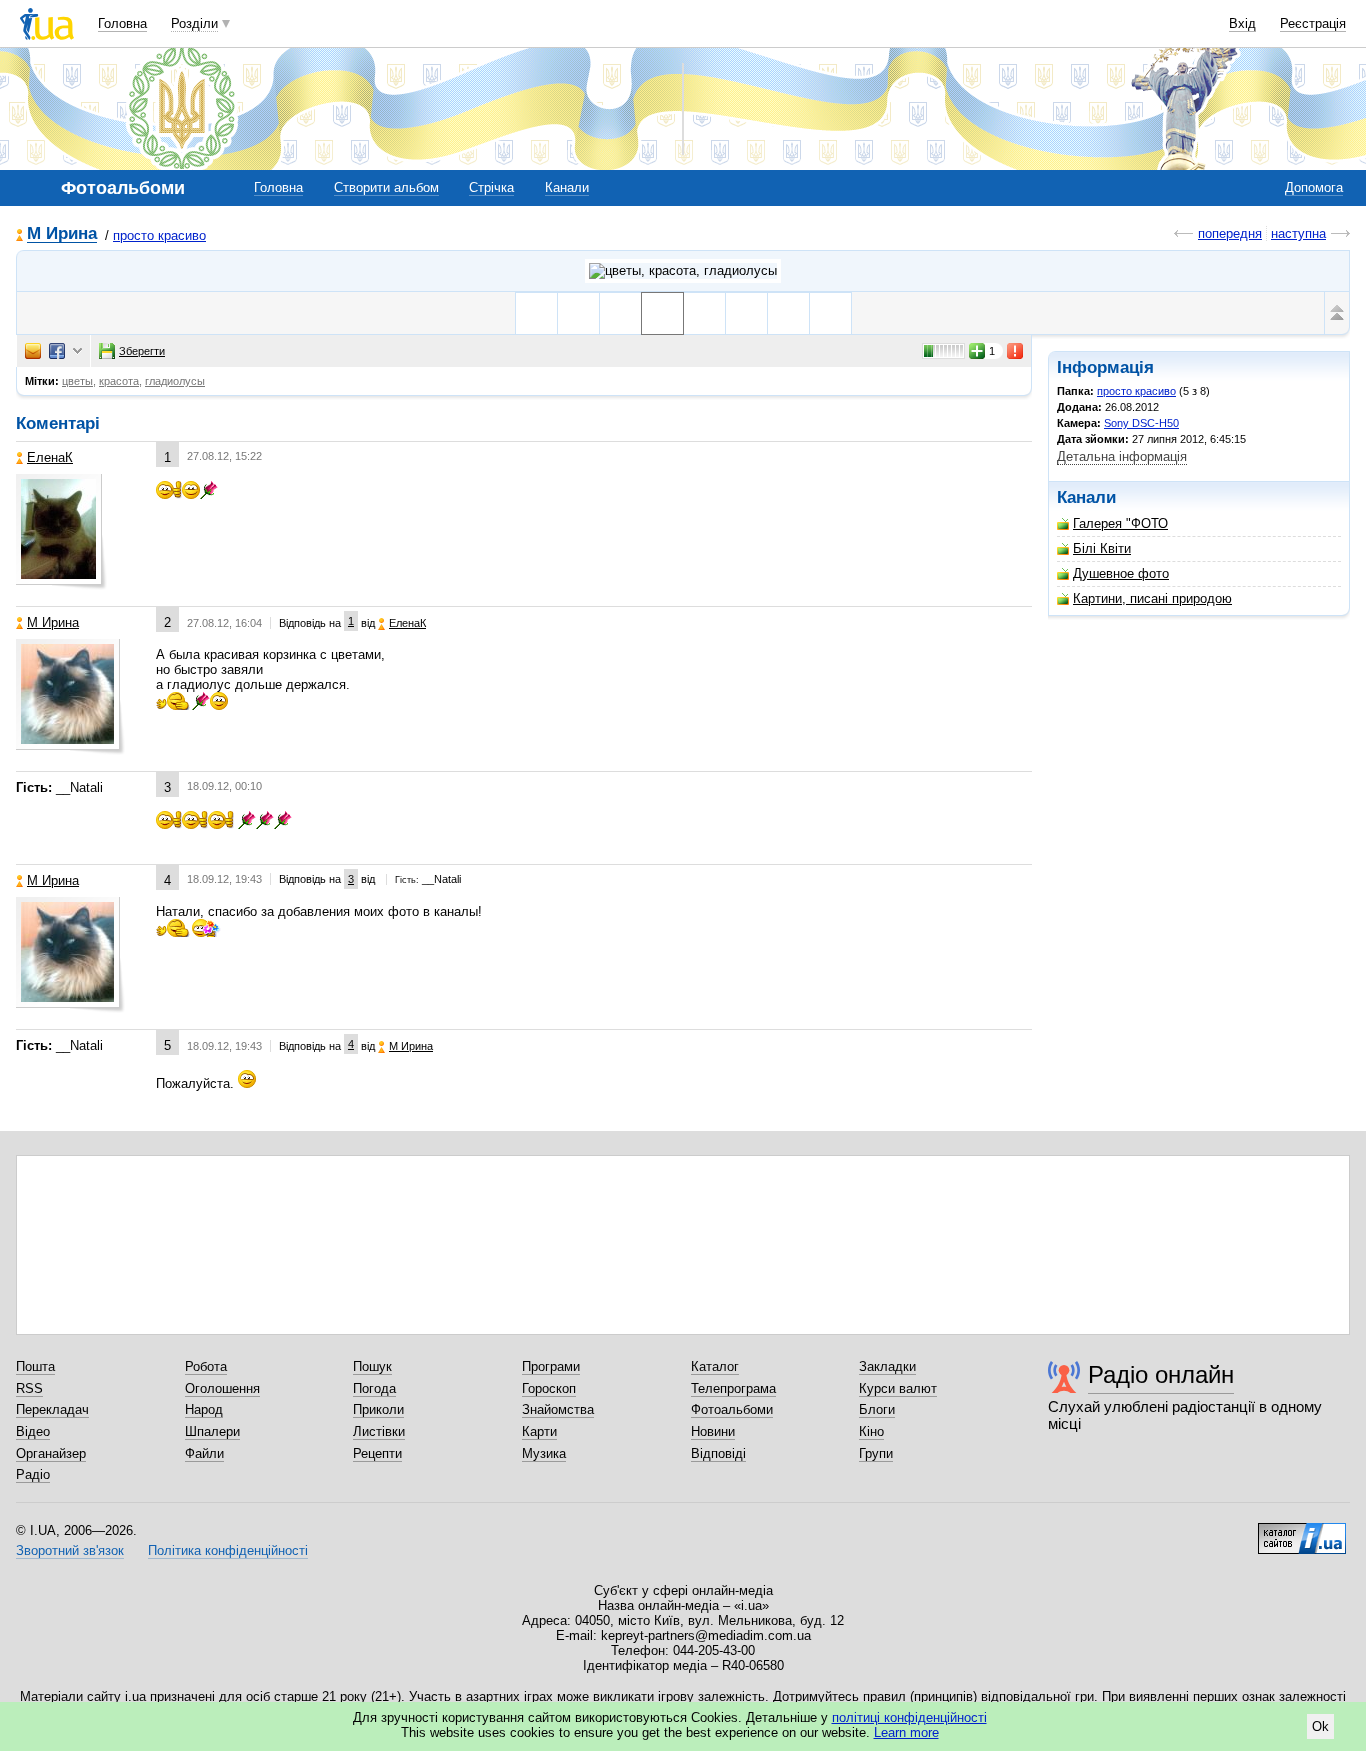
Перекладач (52, 1409)
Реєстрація (1313, 23)
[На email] (33, 351)
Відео (33, 1431)
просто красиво (159, 235)
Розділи (194, 23)
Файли (204, 1453)
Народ (204, 1409)
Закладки (887, 1366)
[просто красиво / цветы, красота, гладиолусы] (683, 271)
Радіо (33, 1474)
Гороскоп (549, 1388)
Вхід (1242, 23)
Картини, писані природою (1152, 598)
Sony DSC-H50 (1141, 423)
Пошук (372, 1366)
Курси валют (898, 1388)
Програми (551, 1366)
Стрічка (491, 187)
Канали (567, 187)
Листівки (379, 1431)
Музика (544, 1453)
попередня (1230, 233)
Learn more (906, 1732)
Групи (876, 1453)
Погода (374, 1388)
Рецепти (377, 1453)
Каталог (715, 1366)
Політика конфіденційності (228, 1550)
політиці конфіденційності (909, 1717)
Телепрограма (733, 1388)
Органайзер (51, 1453)
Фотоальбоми (732, 1409)
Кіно (871, 1431)
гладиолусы (175, 381)
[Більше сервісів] (77, 351)
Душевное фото (1121, 573)
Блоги (877, 1409)
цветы (77, 381)
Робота (206, 1366)
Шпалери (212, 1431)
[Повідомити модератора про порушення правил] (1016, 351)
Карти (539, 1431)
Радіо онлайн (1161, 1374)
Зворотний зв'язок (70, 1550)
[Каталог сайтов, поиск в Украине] (1302, 1531)
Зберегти (142, 351)
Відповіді (718, 1453)
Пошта (35, 1366)
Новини (713, 1431)
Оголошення (222, 1388)
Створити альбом (386, 187)
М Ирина (62, 234)
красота (119, 381)
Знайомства (558, 1409)
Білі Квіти (1102, 548)
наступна (1298, 233)
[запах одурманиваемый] (536, 313)
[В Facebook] (57, 351)
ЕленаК (50, 457)
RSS (29, 1388)
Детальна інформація (1122, 456)
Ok (1320, 1726)
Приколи (378, 1409)
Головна (122, 23)
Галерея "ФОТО (1120, 523)
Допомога (1314, 187)
